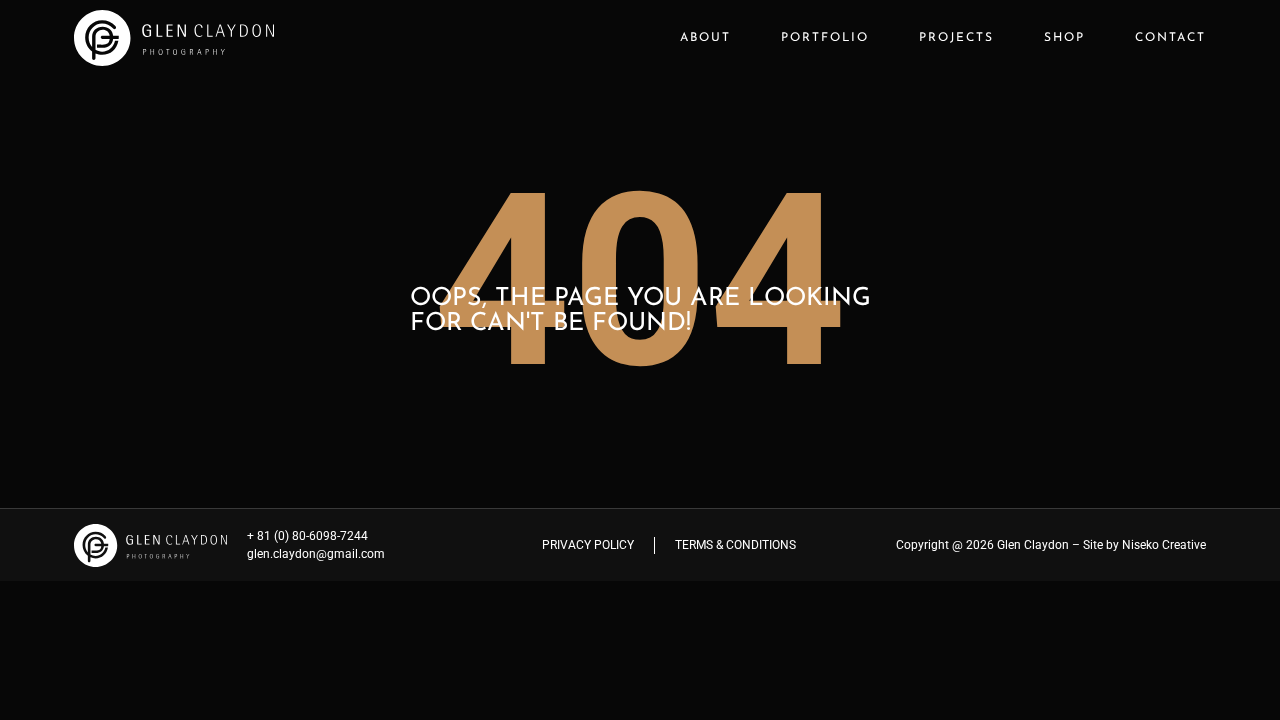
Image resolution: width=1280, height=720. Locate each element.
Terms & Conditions (735, 545)
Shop (1064, 38)
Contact (1170, 38)
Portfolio (825, 38)
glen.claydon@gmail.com (316, 554)
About (705, 38)
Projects (956, 38)
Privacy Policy (588, 545)
